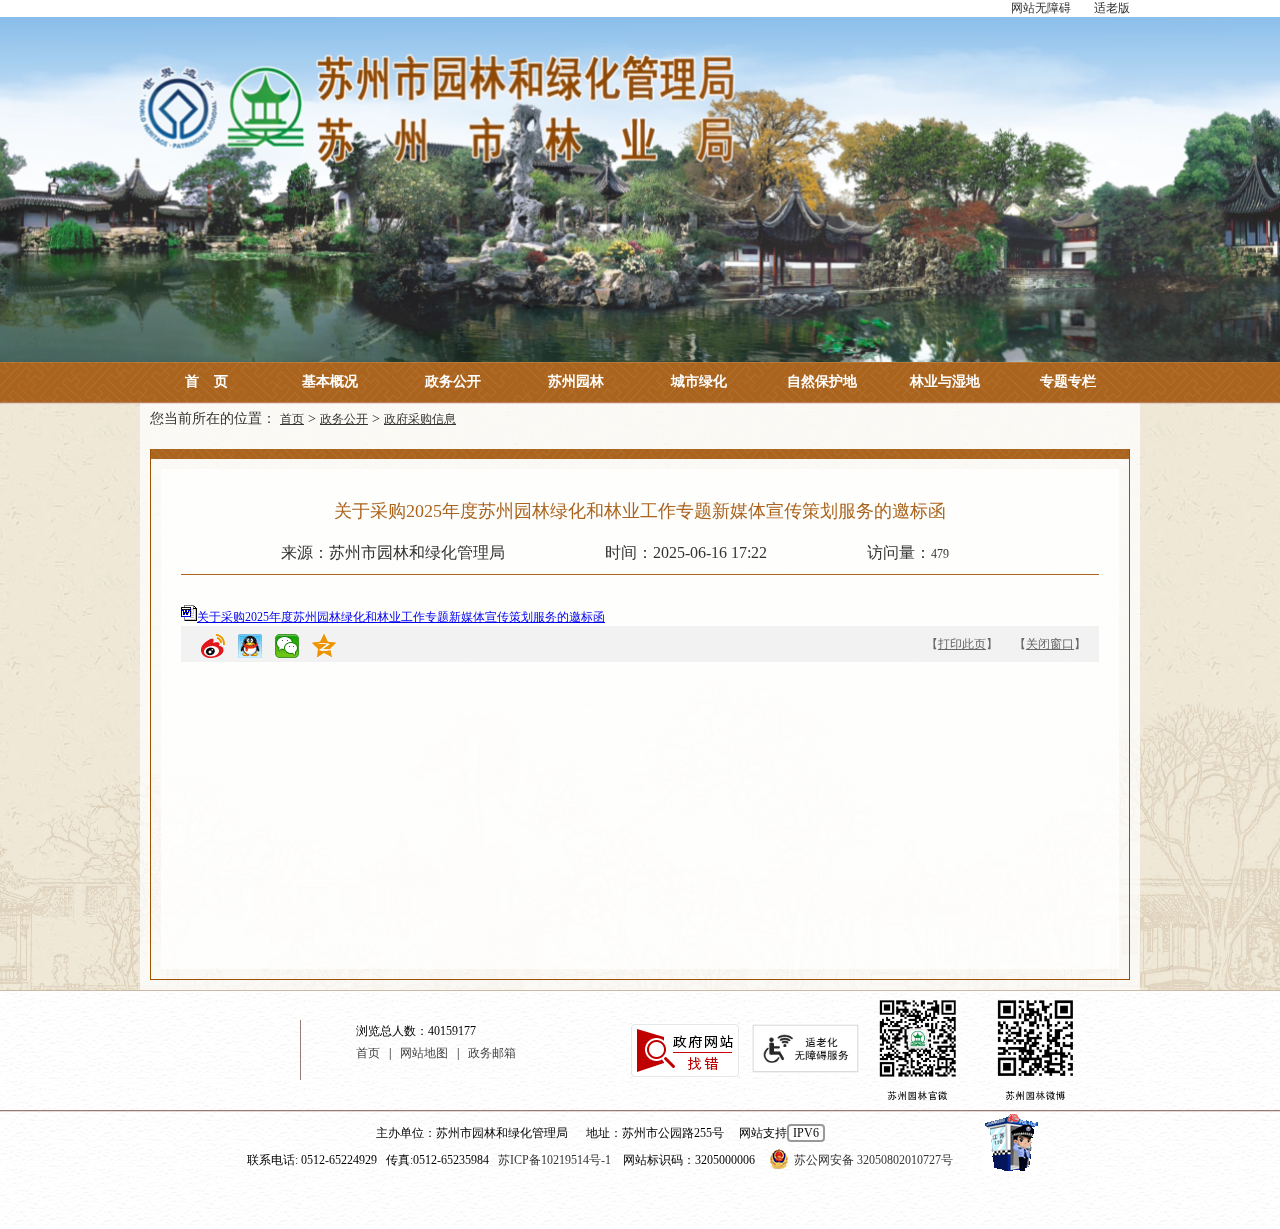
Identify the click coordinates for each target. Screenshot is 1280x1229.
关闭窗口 (1050, 644)
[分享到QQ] (250, 649)
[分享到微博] (213, 649)
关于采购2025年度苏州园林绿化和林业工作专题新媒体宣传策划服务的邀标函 (401, 617)
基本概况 (330, 381)
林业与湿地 (945, 381)
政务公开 (453, 381)
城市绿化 (699, 381)
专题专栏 (1068, 381)
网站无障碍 (1041, 8)
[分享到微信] (287, 649)
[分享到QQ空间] (324, 649)
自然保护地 (822, 381)
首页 (206, 381)
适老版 (1112, 8)
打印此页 (962, 644)
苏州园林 (576, 381)
